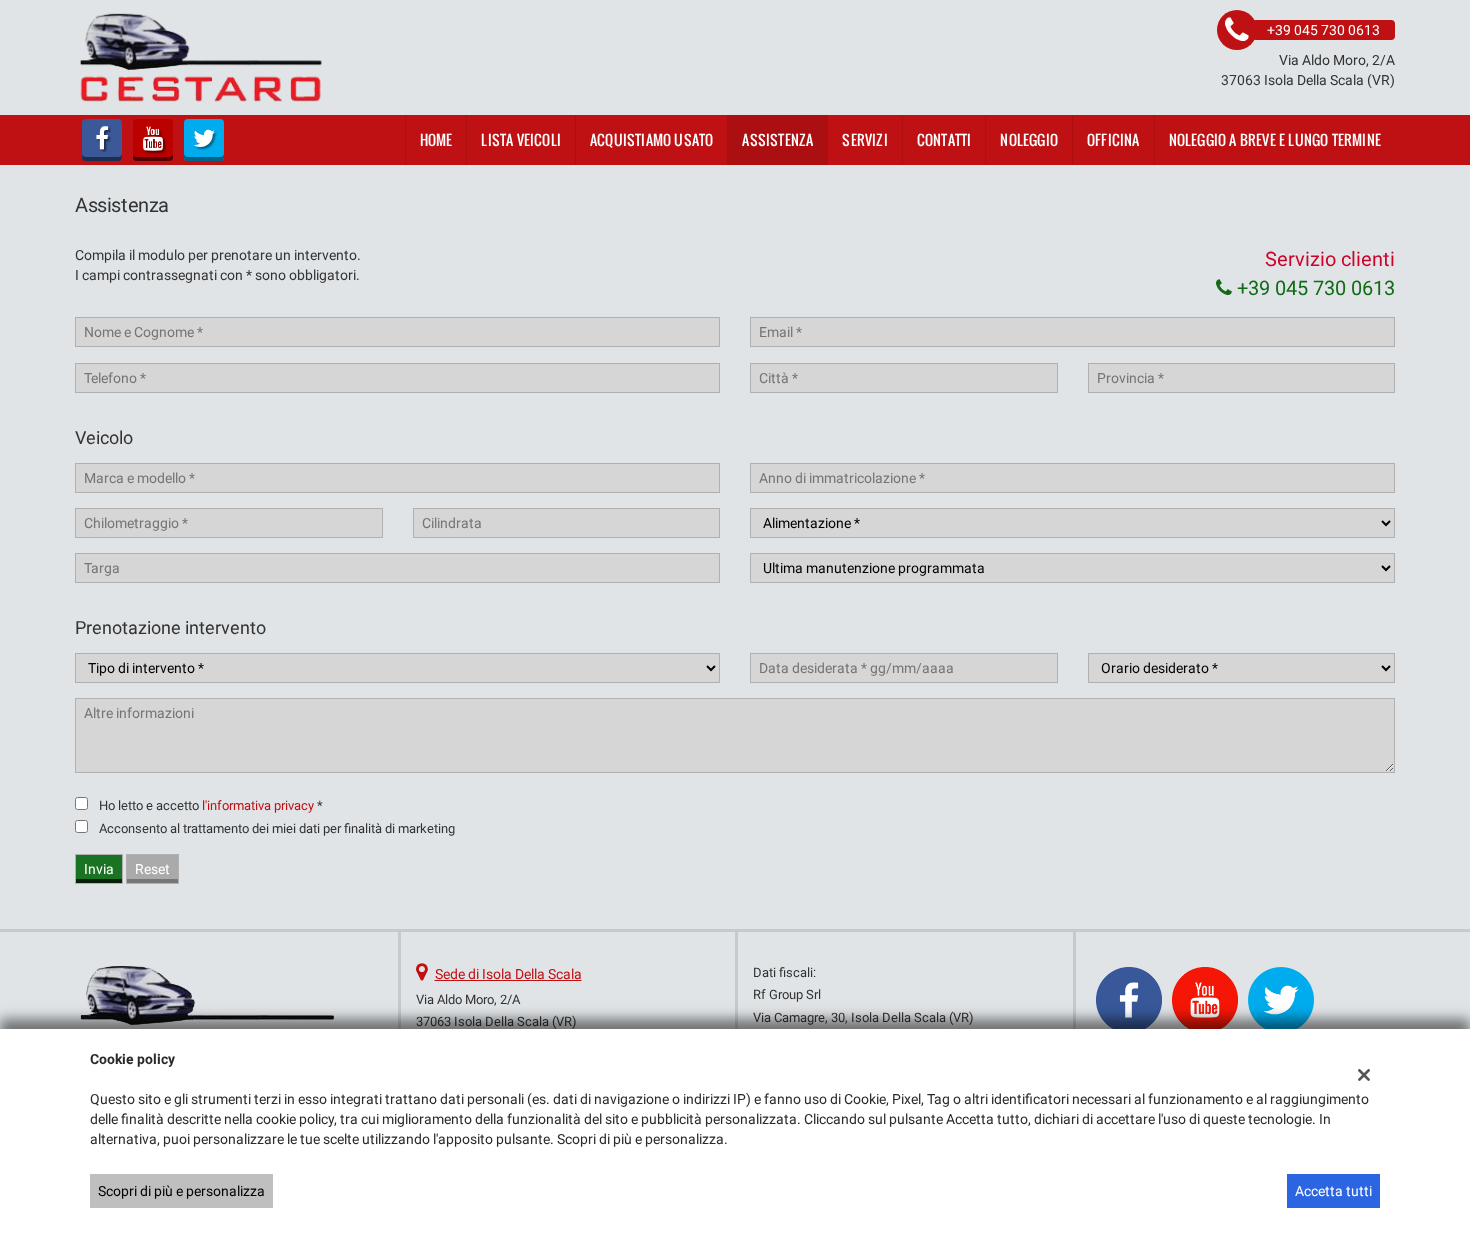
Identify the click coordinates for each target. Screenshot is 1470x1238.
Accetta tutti (1333, 1191)
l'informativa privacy (258, 805)
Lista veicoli (521, 139)
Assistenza (777, 139)
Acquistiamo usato (651, 139)
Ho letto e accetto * (211, 805)
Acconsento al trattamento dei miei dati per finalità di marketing (277, 828)
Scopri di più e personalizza (181, 1191)
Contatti (944, 139)
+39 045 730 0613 (1313, 288)
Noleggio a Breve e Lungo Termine (1275, 139)
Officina (1113, 139)
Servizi (864, 139)
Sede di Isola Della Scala (508, 974)
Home (436, 139)
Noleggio (1029, 139)
